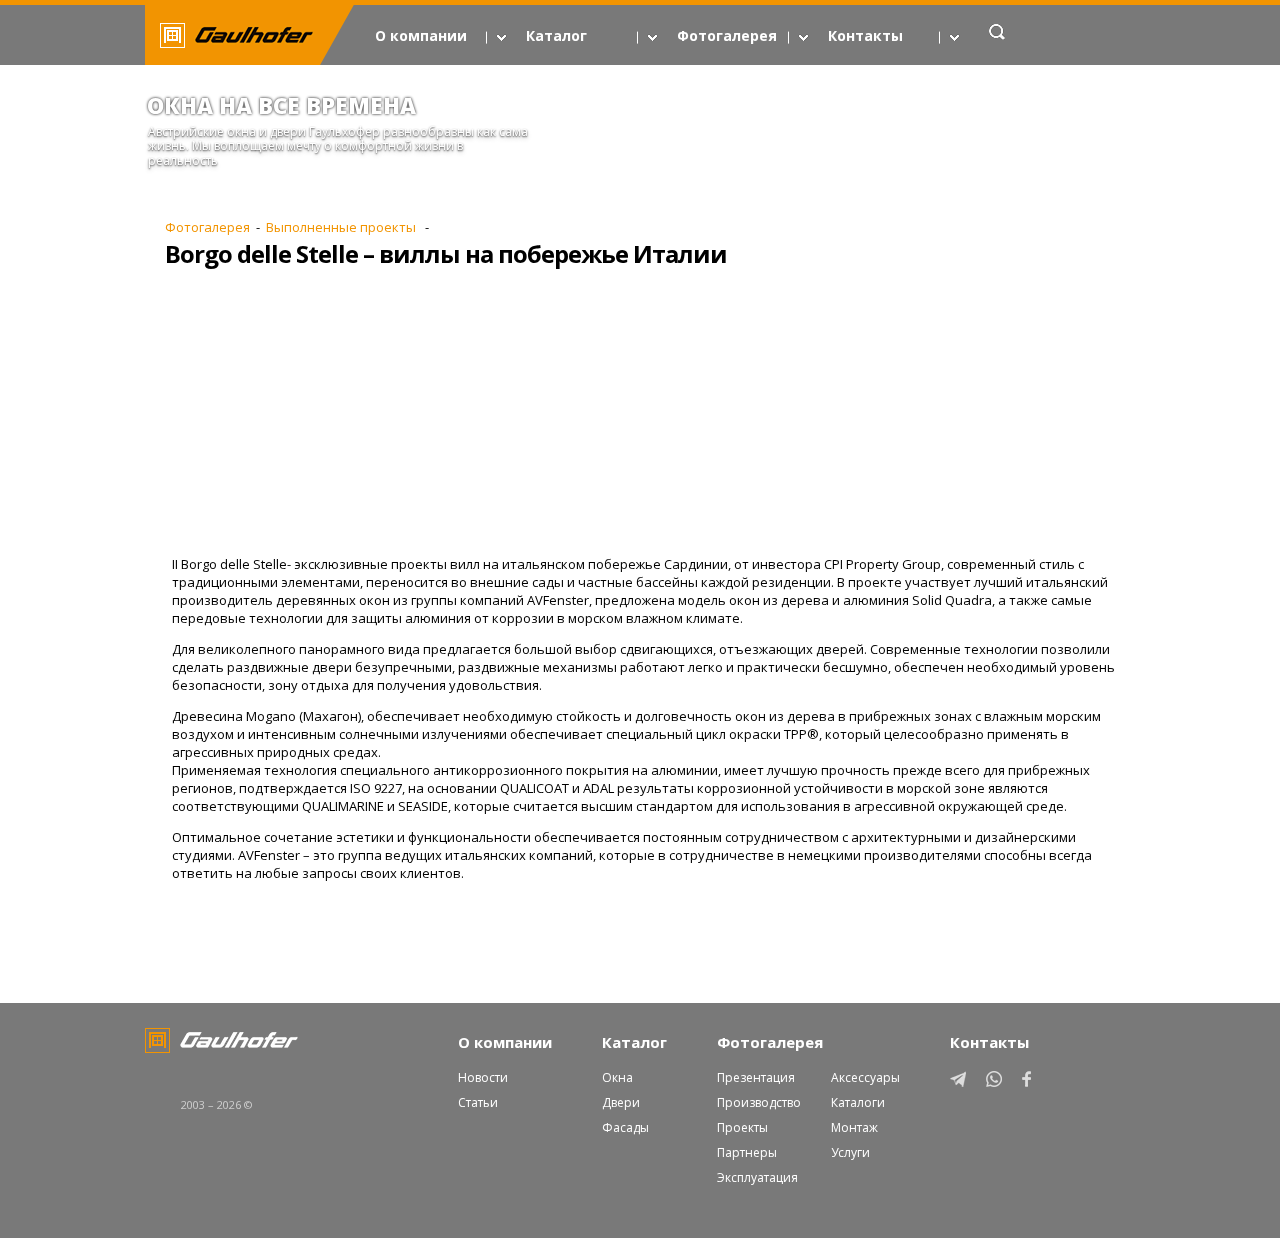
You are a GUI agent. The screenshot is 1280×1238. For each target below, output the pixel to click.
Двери (621, 1102)
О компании (421, 35)
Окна (617, 1077)
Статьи (478, 1102)
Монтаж (854, 1127)
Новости (483, 1077)
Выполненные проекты (342, 227)
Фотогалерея (727, 35)
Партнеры (747, 1152)
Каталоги (858, 1102)
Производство (759, 1102)
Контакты (865, 35)
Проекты (742, 1127)
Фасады (625, 1127)
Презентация (756, 1077)
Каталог (556, 35)
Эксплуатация (757, 1177)
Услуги (850, 1152)
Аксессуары (865, 1077)
